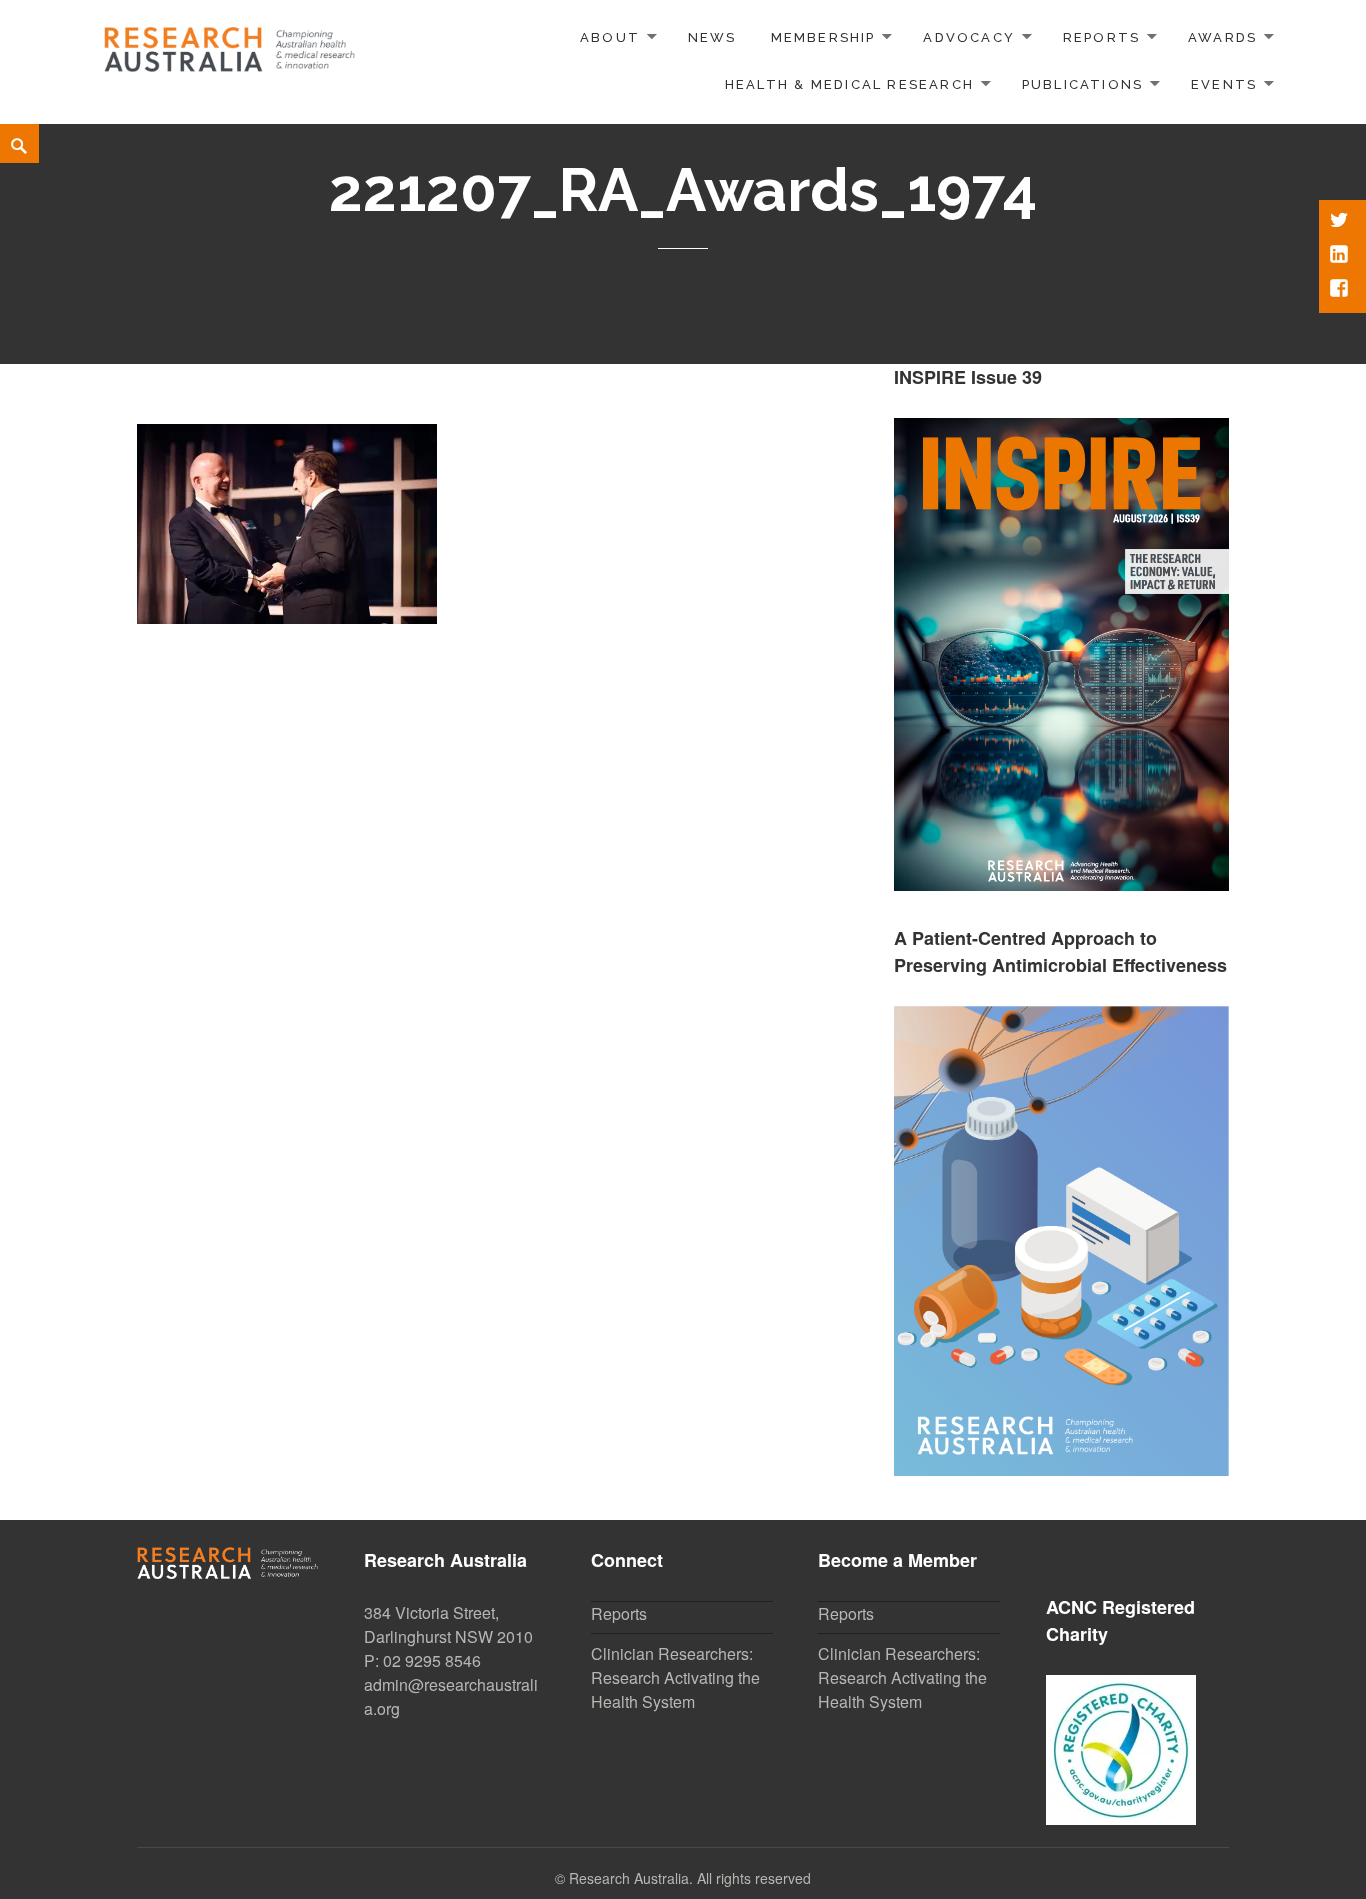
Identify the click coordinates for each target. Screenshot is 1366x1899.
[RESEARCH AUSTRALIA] (230, 42)
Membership (823, 37)
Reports (1101, 37)
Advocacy (969, 37)
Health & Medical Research (849, 84)
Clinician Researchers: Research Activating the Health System (675, 1677)
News (712, 37)
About (610, 37)
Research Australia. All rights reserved (690, 1878)
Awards (1222, 37)
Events (1224, 84)
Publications (1083, 84)
